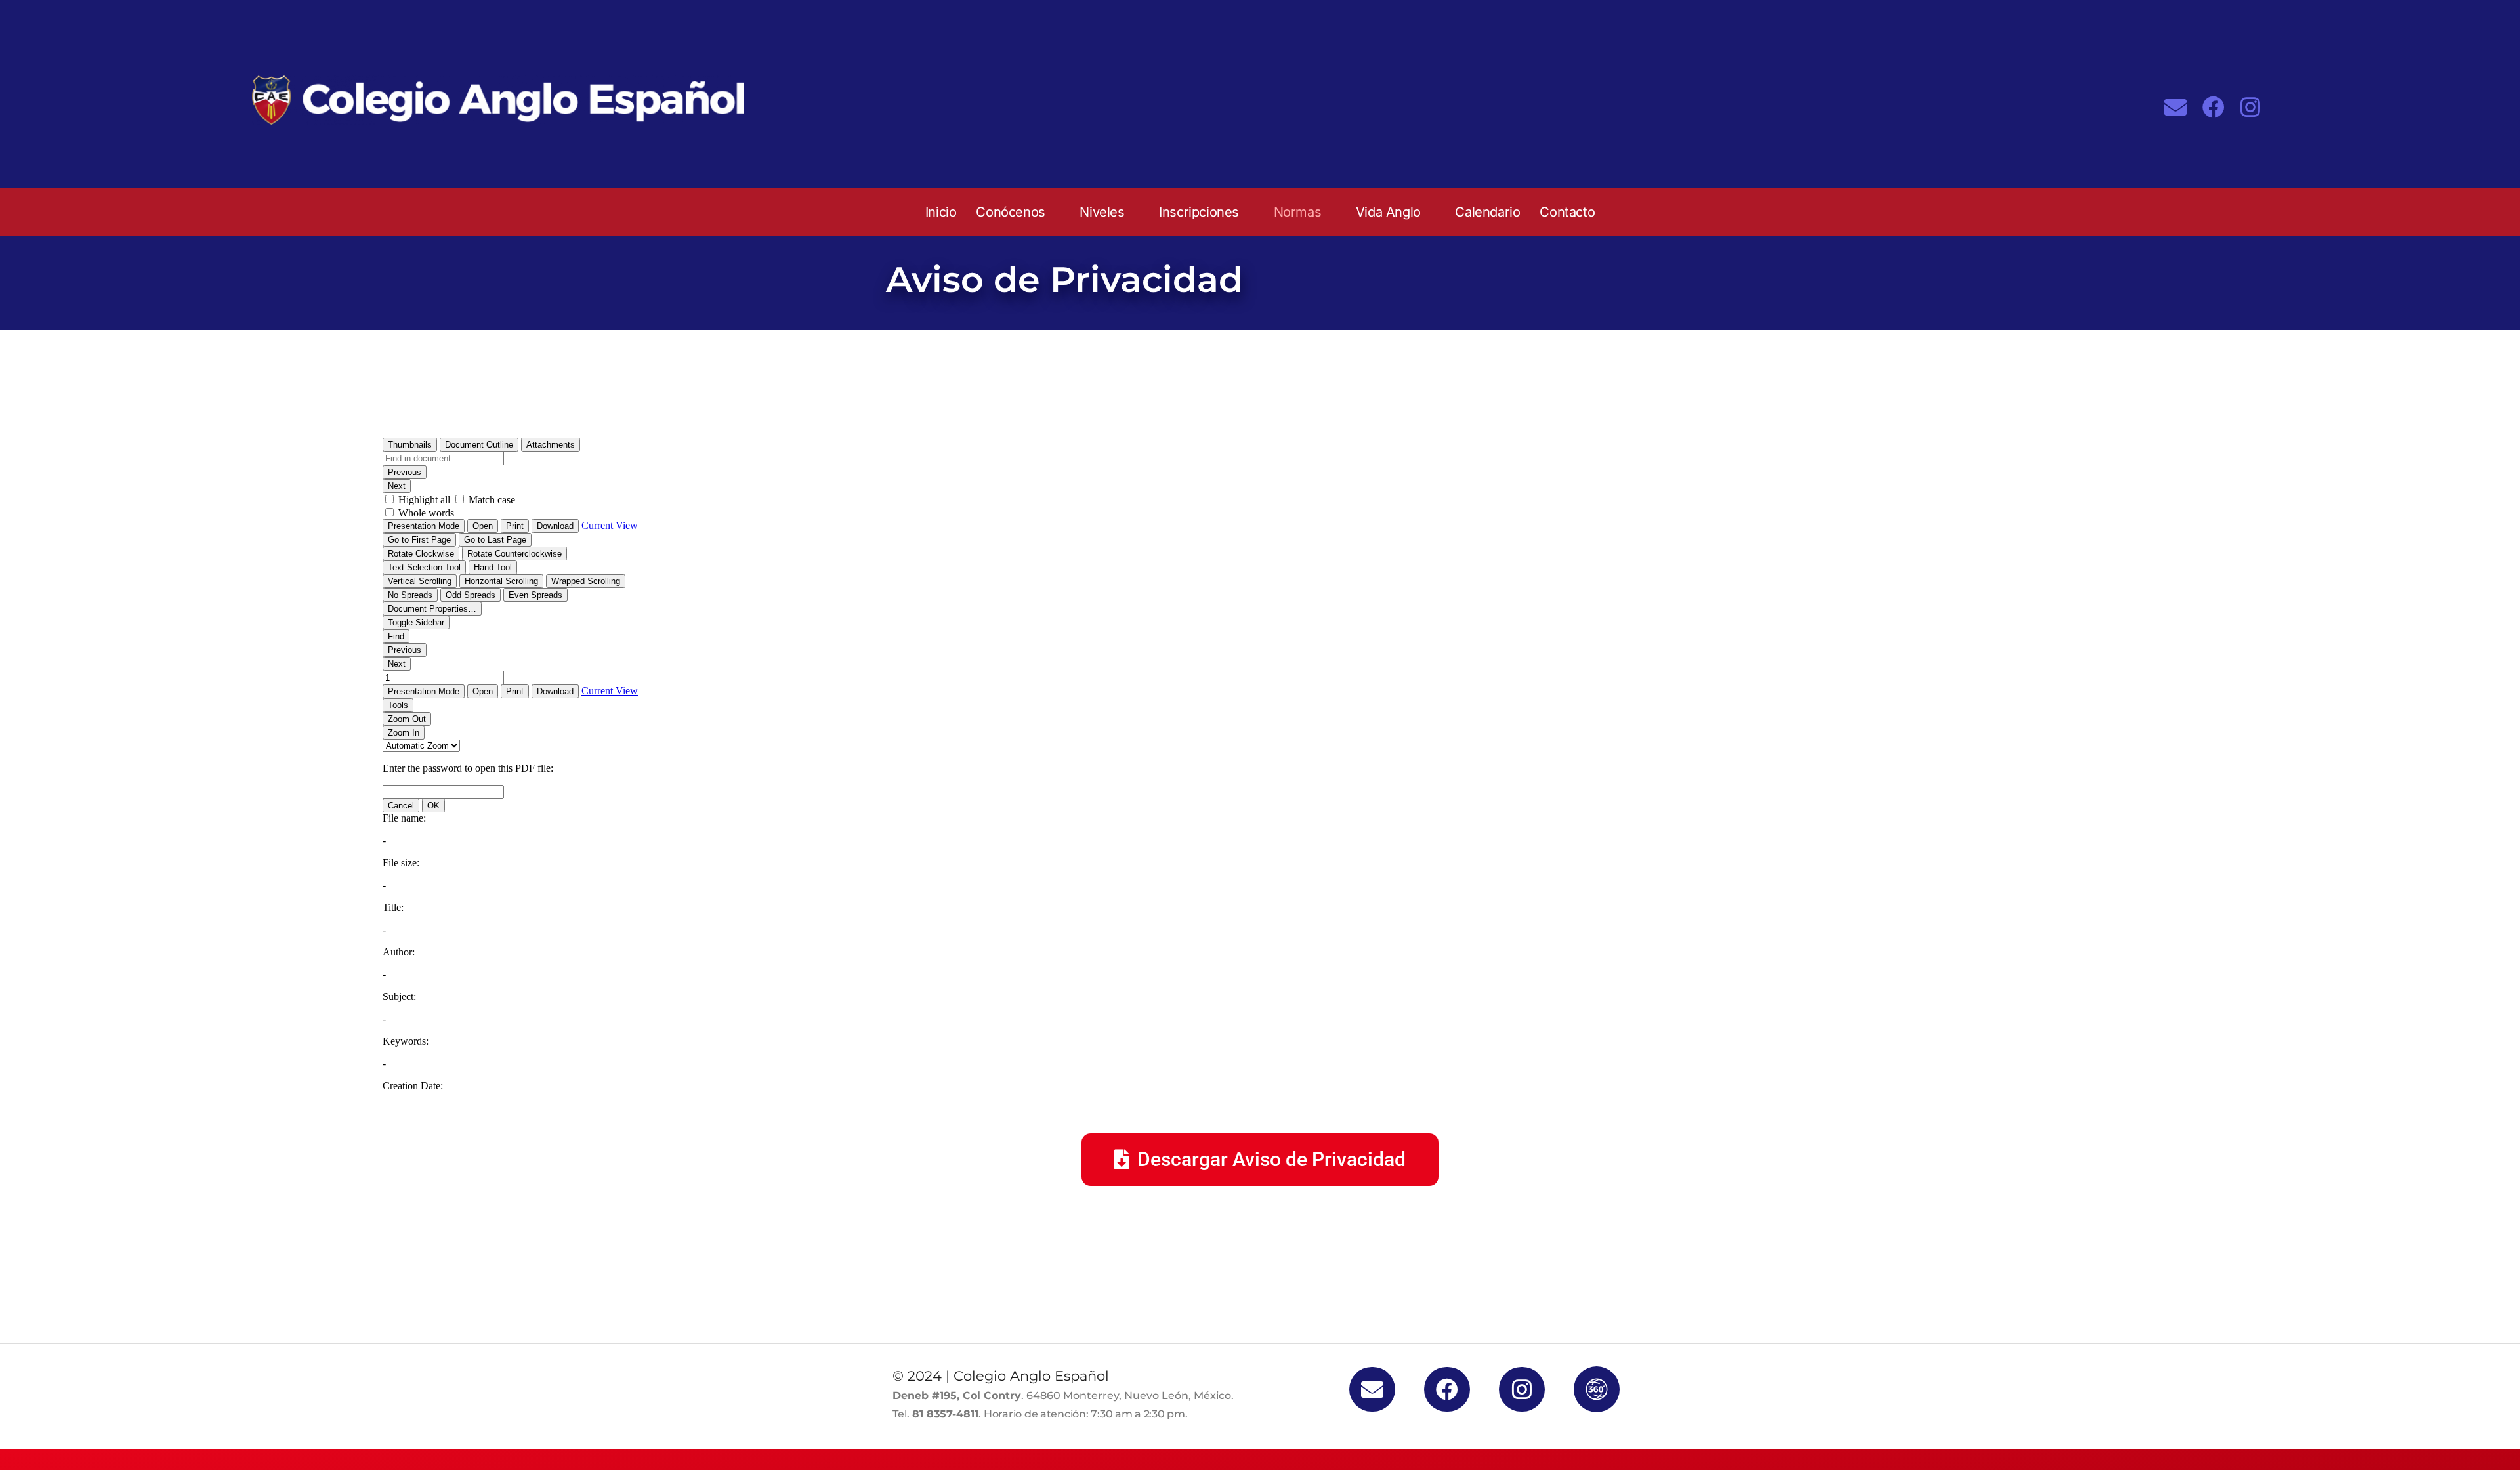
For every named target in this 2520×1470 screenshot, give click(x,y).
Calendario (1487, 212)
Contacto (1567, 212)
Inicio (941, 212)
